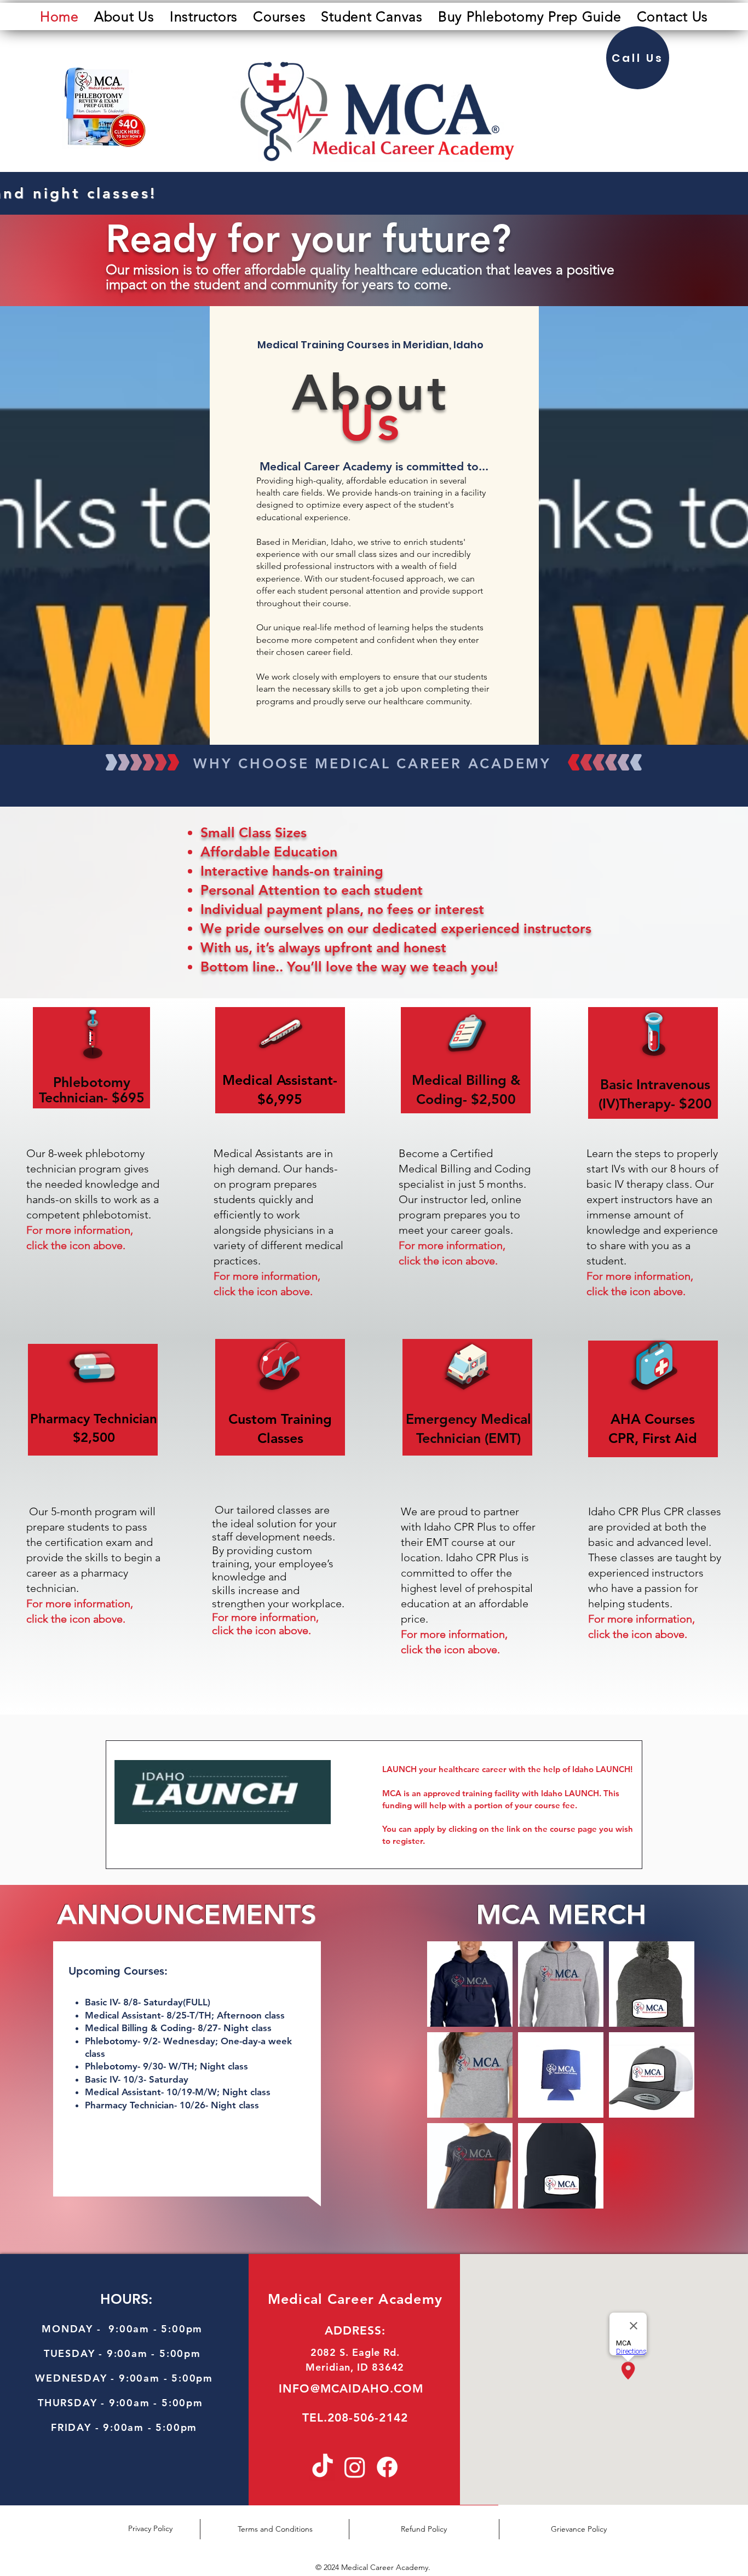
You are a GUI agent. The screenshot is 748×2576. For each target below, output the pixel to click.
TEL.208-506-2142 (355, 2417)
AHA (626, 1419)
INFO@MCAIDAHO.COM (351, 2388)
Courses (670, 1419)
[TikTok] (323, 2467)
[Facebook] (387, 2467)
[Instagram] (355, 2467)
